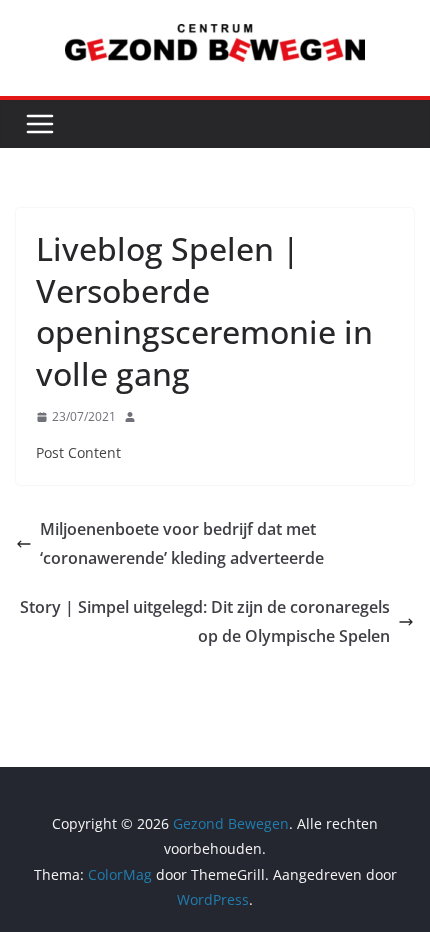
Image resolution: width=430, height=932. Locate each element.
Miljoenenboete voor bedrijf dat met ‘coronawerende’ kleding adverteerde (182, 543)
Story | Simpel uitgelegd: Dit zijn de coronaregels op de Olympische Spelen (205, 621)
